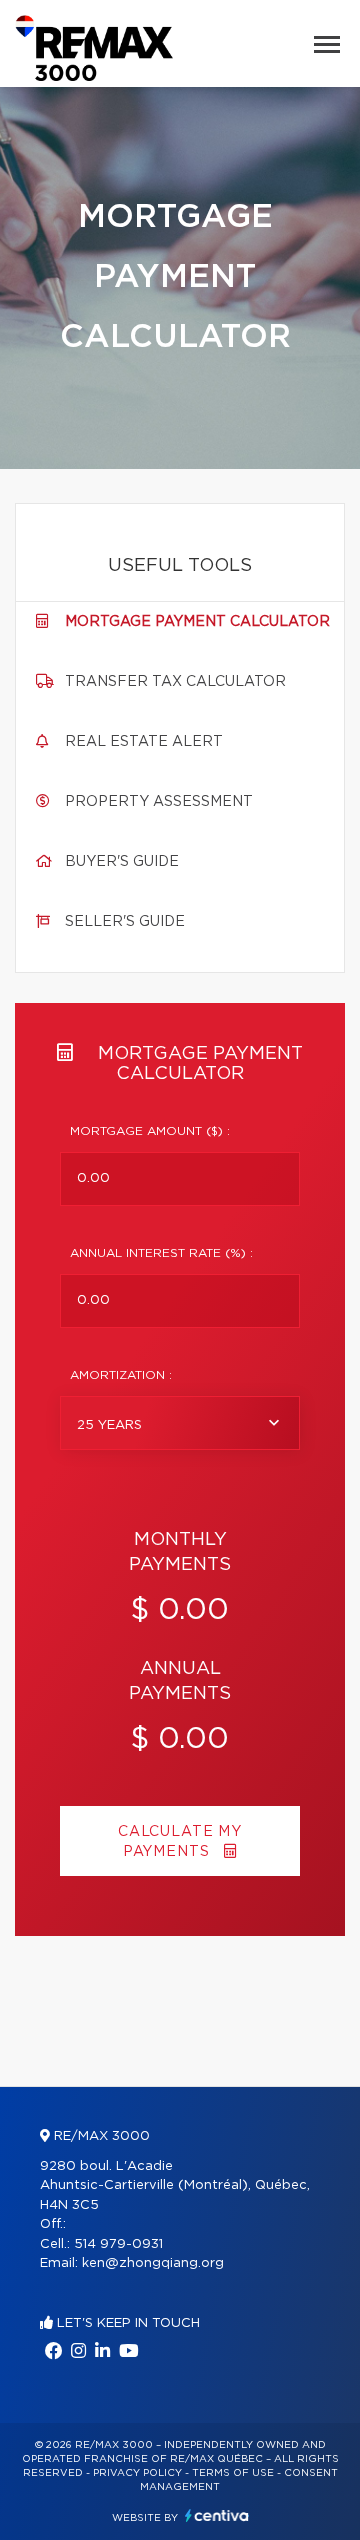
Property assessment (159, 802)
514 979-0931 (118, 2244)
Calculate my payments (180, 1842)
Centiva (217, 2515)
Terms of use (233, 2473)
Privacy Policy (137, 2473)
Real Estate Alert (144, 742)
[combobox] (180, 1423)
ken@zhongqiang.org (153, 2263)
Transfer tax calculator (175, 682)
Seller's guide (125, 922)
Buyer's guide (122, 862)
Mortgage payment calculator (197, 622)
